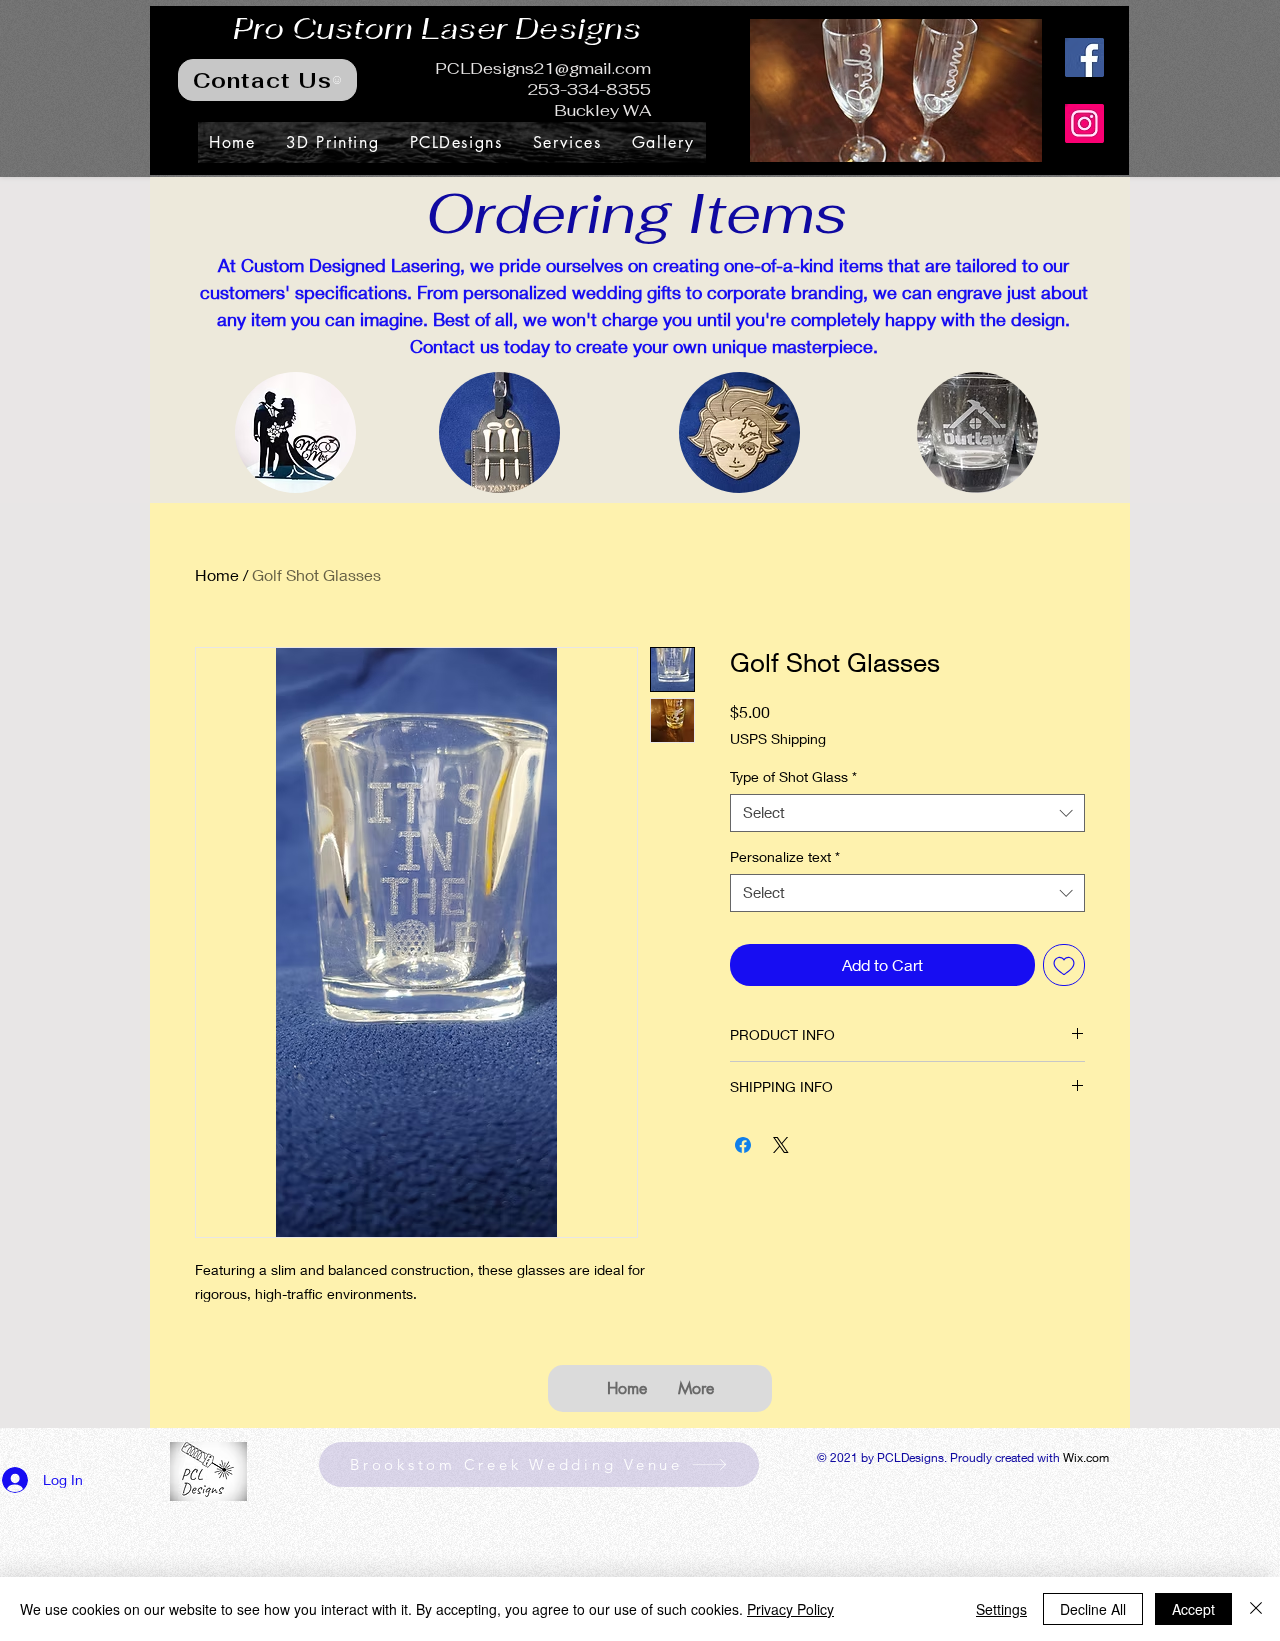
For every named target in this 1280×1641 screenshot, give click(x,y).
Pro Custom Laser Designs (434, 25)
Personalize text (785, 856)
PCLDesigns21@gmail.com (543, 68)
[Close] (1256, 1609)
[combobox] (907, 813)
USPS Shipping (778, 738)
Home (217, 574)
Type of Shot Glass (793, 776)
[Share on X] (781, 1145)
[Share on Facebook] (743, 1145)
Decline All (1093, 1609)
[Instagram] (1084, 123)
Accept (1193, 1609)
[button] (896, 90)
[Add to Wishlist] (1064, 965)
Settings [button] (1001, 1609)
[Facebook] (1084, 57)
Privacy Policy (790, 1609)
